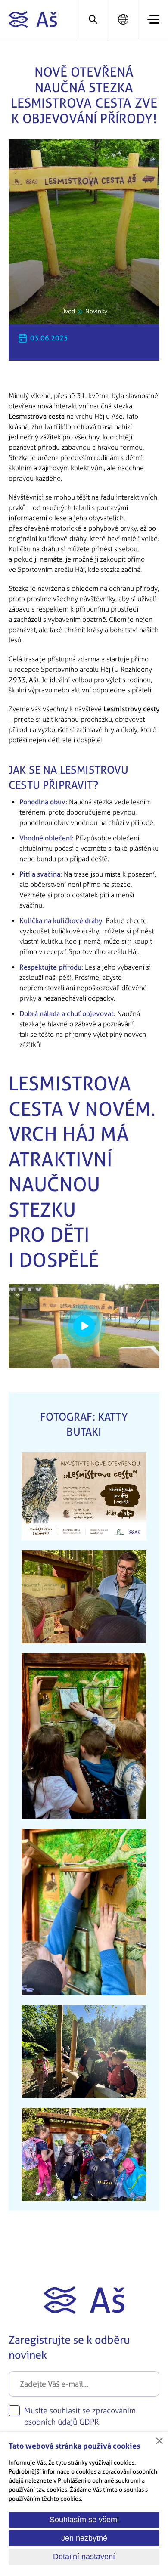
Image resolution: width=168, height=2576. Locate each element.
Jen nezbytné (84, 2538)
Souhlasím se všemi (84, 2520)
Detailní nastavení (84, 2557)
